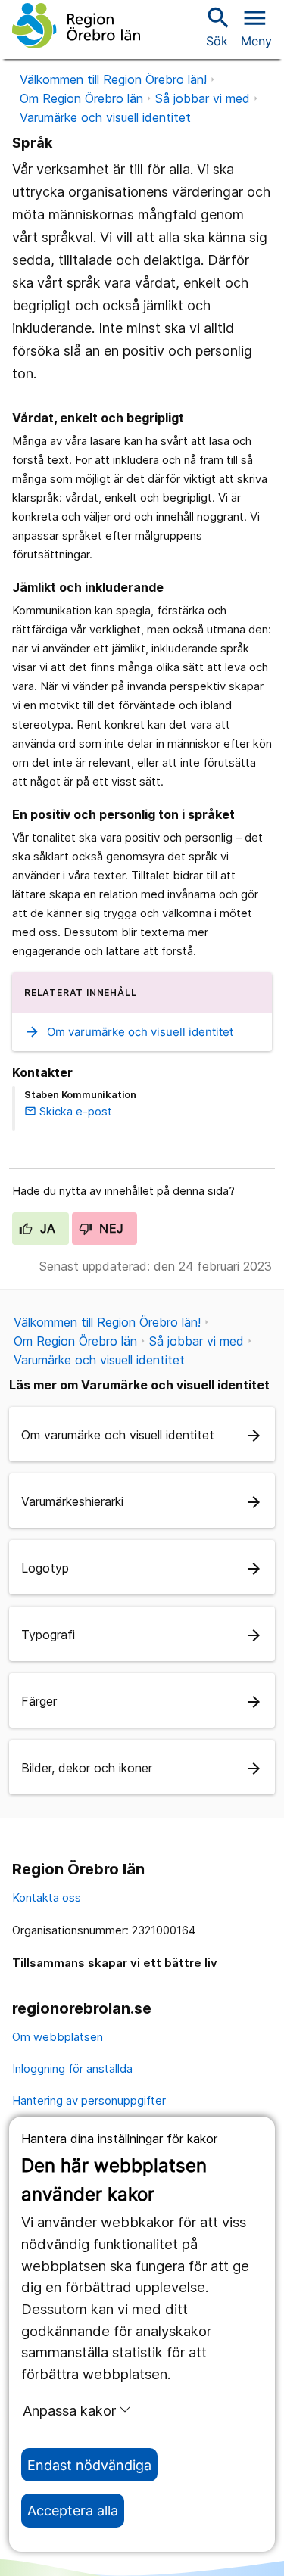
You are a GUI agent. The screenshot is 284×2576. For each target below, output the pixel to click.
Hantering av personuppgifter (89, 2100)
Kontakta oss (47, 1898)
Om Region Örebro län (81, 98)
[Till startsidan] (76, 26)
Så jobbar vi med (203, 98)
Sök (217, 26)
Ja (46, 1228)
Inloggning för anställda (72, 2069)
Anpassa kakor (69, 2410)
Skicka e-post (68, 1111)
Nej (110, 1228)
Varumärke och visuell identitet (105, 117)
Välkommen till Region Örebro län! (113, 79)
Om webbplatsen (58, 2037)
